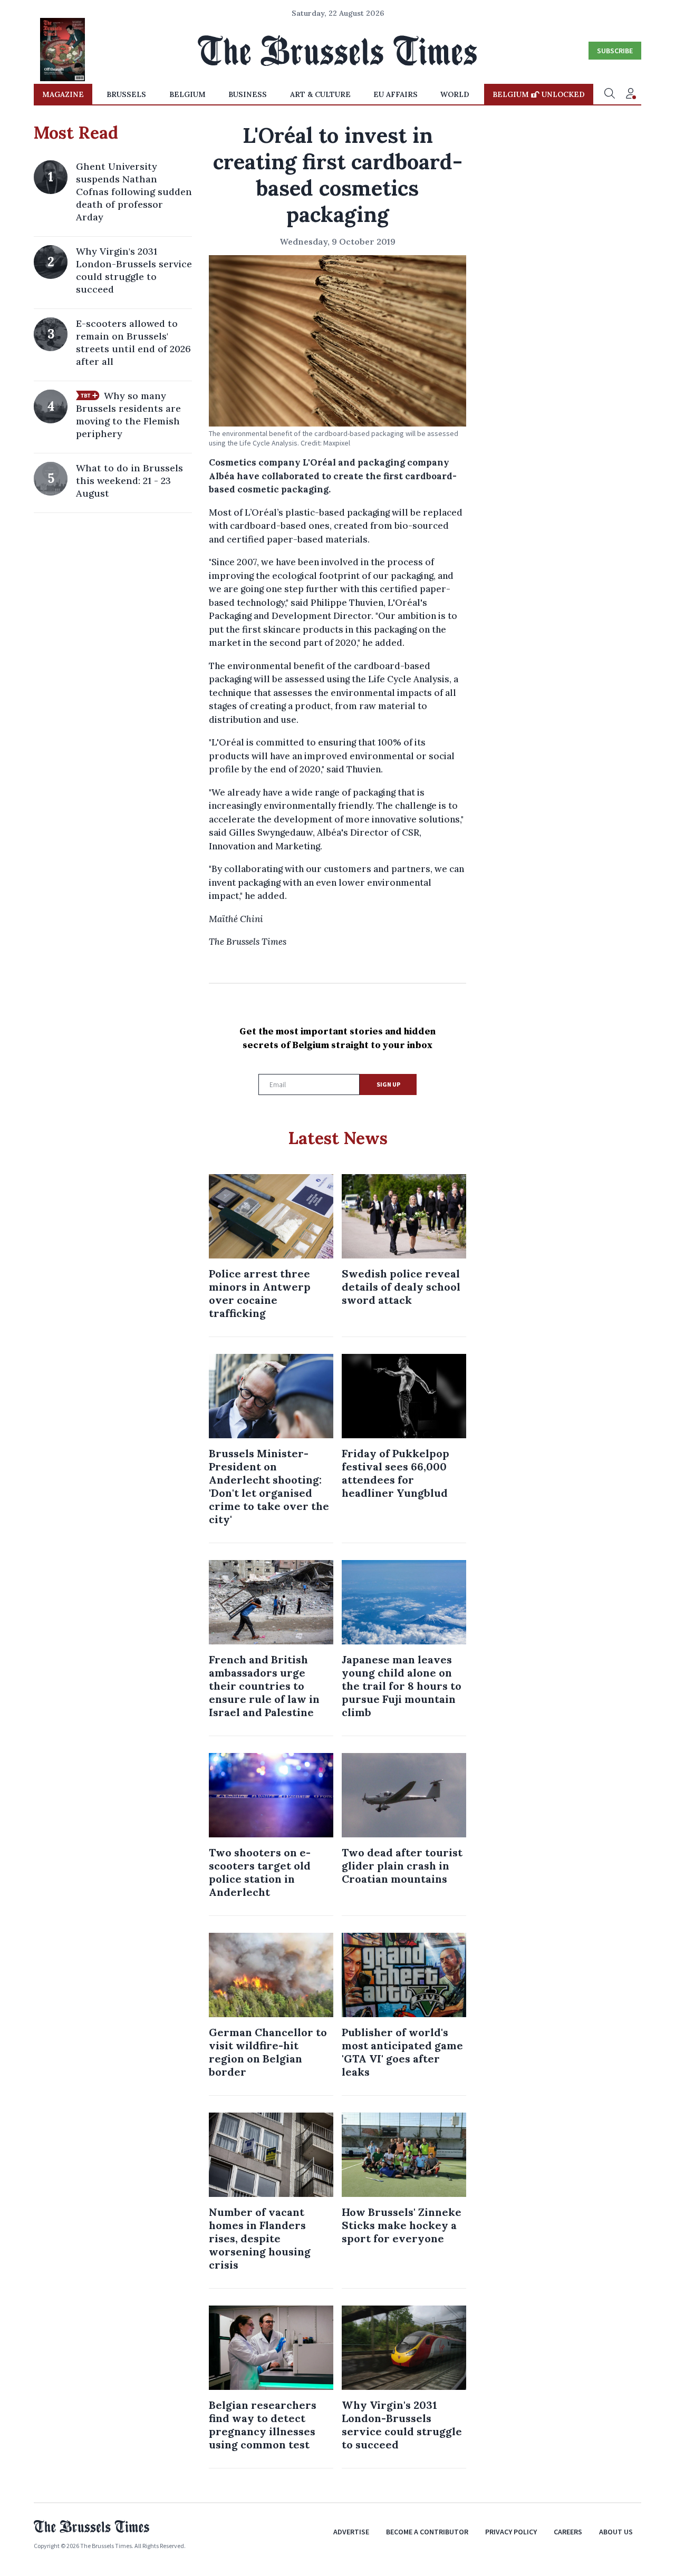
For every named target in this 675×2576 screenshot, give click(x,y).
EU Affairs (396, 94)
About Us (616, 2532)
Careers (568, 2532)
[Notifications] (631, 94)
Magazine (63, 94)
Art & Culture (320, 94)
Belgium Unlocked (539, 94)
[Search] (610, 94)
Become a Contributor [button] (427, 2532)
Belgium (187, 94)
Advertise (351, 2532)
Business (248, 94)
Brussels (126, 94)
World (455, 94)
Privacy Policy (511, 2532)
